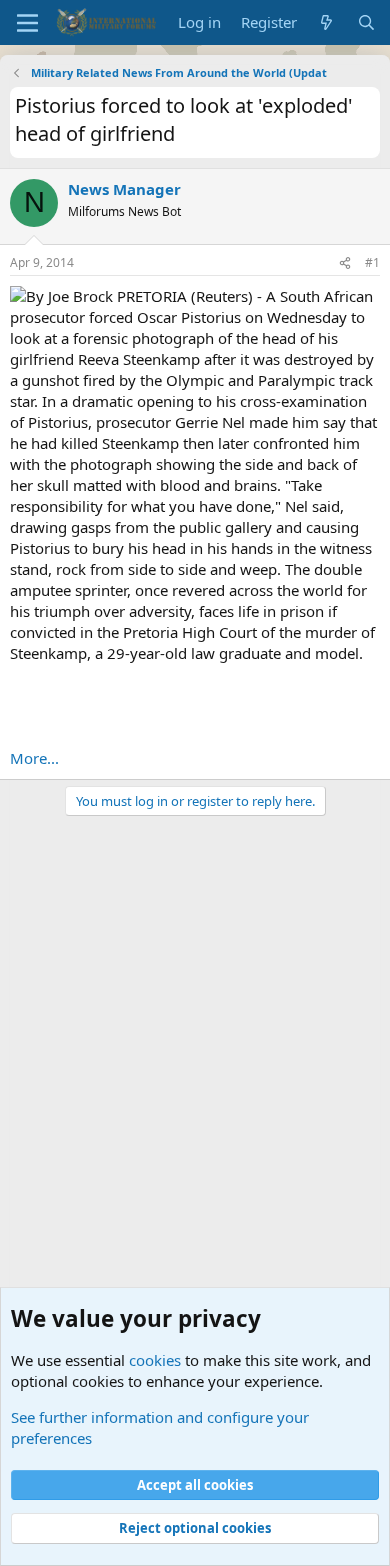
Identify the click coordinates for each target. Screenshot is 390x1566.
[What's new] (326, 22)
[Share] (345, 263)
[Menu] (27, 23)
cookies (155, 1360)
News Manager (124, 189)
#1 (372, 262)
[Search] (366, 22)
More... (34, 758)
